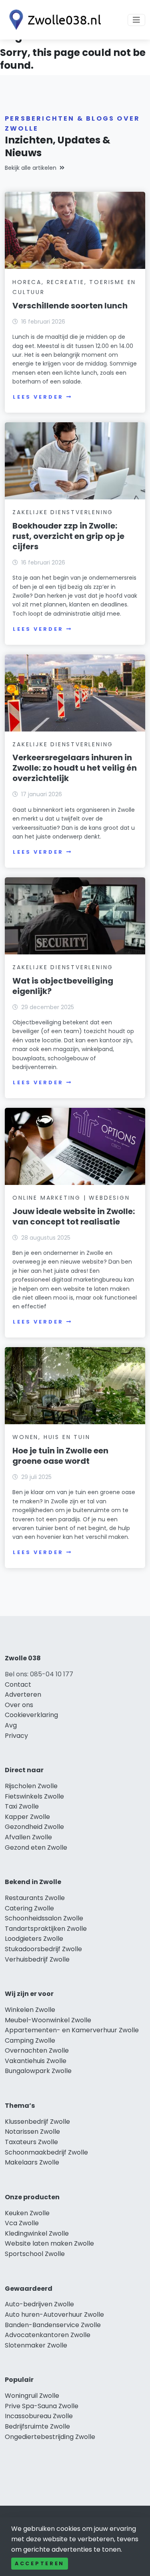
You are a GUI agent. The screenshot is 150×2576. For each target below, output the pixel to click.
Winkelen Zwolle (30, 2010)
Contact (18, 1685)
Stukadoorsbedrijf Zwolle (43, 1949)
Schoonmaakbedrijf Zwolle (46, 2152)
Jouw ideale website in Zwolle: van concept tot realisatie (74, 1216)
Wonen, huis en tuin (51, 1437)
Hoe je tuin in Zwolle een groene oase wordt (60, 1456)
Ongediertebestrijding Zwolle (50, 2437)
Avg (11, 1725)
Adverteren (23, 1694)
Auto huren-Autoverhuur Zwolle (54, 2315)
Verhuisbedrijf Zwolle (37, 1959)
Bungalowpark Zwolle (38, 2071)
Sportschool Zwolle (35, 2254)
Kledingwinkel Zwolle (37, 2233)
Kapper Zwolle (27, 1817)
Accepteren (40, 2563)
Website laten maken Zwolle (49, 2243)
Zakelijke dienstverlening (63, 512)
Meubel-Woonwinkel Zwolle (48, 2020)
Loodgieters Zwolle (34, 1939)
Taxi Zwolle (22, 1806)
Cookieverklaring (31, 1715)
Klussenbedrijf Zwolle (37, 2122)
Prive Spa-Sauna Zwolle (42, 2406)
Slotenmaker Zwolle (36, 2345)
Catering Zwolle (29, 1908)
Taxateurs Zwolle (31, 2142)
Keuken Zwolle (27, 2213)
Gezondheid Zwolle (34, 1827)
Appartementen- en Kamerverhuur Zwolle (72, 2030)
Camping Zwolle (30, 2040)
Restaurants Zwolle (35, 1898)
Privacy (16, 1736)
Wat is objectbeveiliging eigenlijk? (63, 986)
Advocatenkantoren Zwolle (48, 2335)
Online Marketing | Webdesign (71, 1198)
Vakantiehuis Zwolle (36, 2061)
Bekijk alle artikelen (31, 168)
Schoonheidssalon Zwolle (44, 1918)
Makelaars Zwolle (32, 2162)
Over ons (19, 1705)
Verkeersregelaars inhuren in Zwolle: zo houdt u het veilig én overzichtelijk (75, 768)
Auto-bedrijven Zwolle (39, 2304)
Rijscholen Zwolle (31, 1786)
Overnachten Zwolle (37, 2050)
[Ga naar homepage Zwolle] (53, 20)
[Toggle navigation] (136, 20)
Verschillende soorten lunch (70, 306)
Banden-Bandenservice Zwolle (53, 2325)
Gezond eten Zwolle (36, 1848)
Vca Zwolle (22, 2223)
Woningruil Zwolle (32, 2396)
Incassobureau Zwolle (39, 2416)
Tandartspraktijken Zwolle (46, 1929)
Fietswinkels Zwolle (34, 1796)
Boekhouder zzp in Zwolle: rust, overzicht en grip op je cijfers (68, 536)
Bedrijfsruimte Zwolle (37, 2426)
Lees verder (38, 397)
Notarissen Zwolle (32, 2132)
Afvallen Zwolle (28, 1837)
